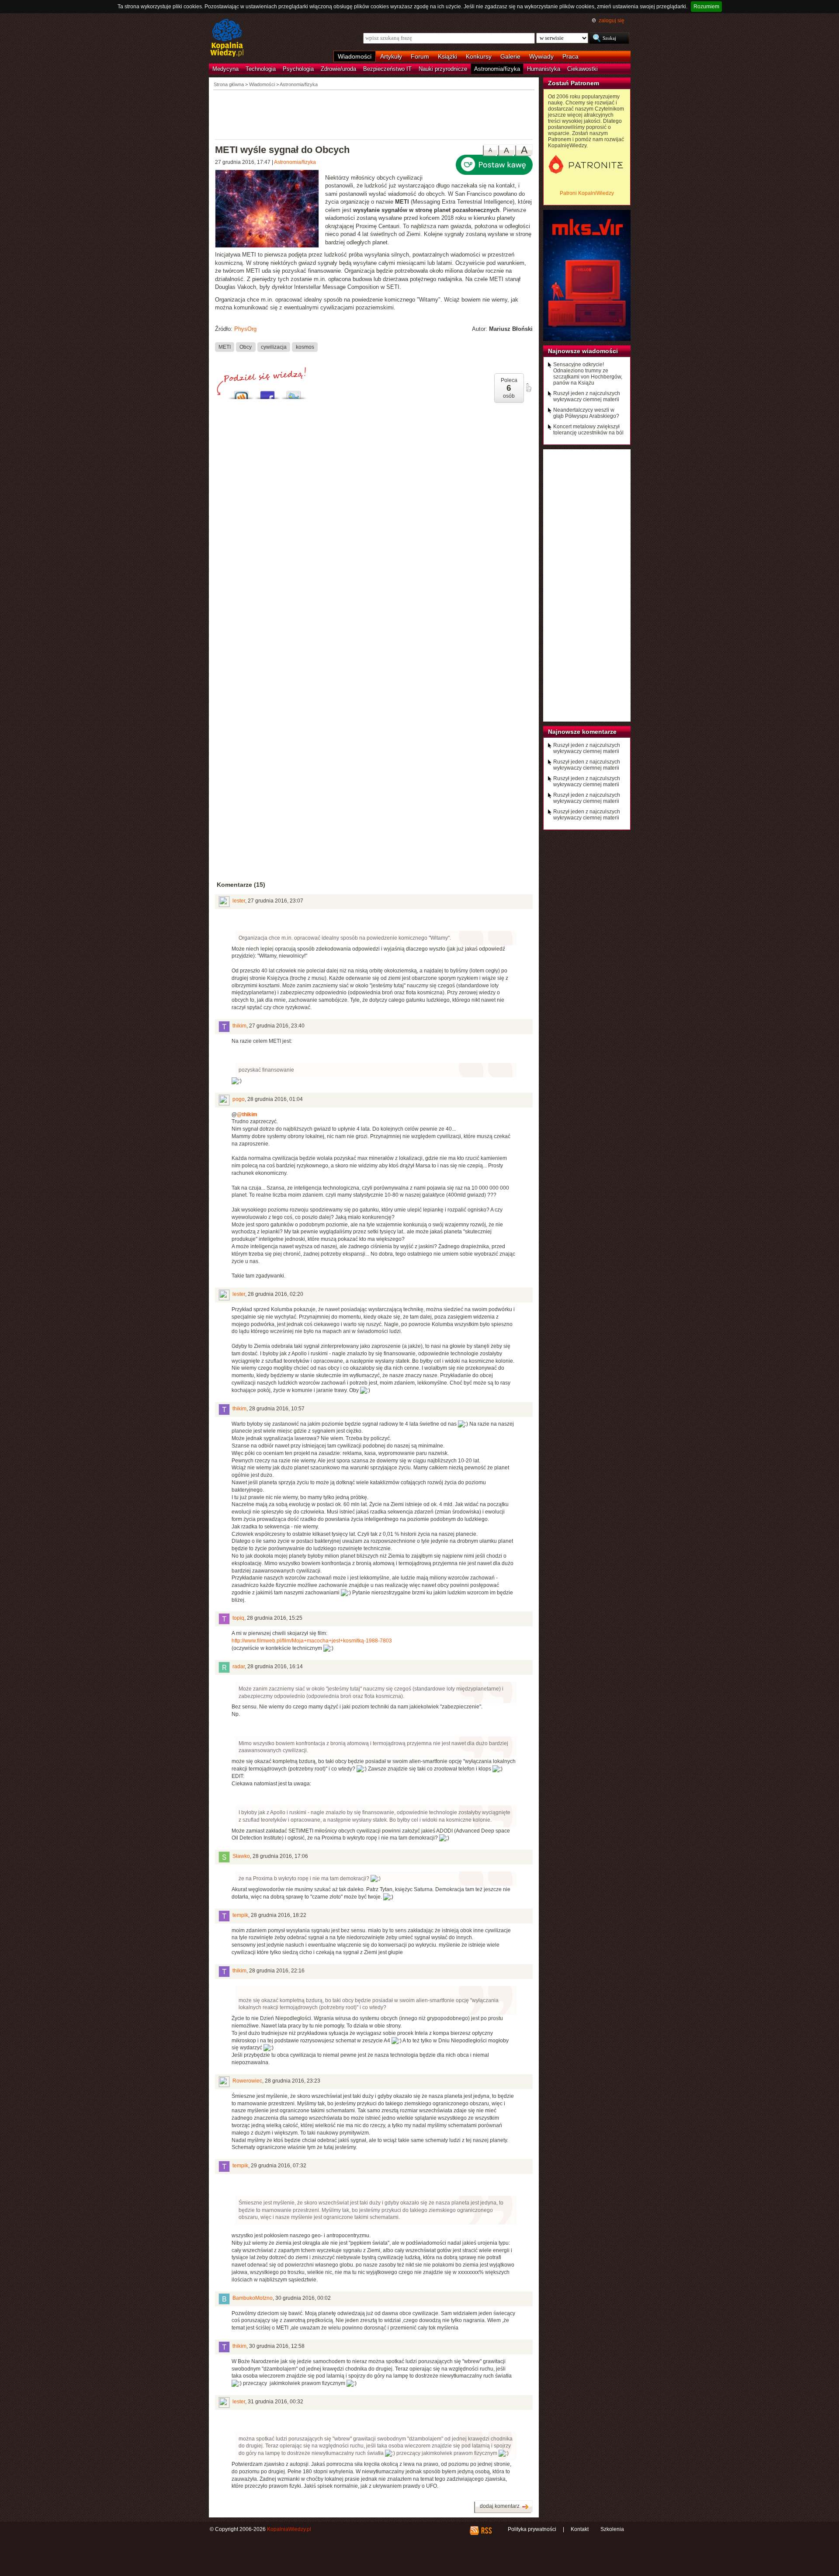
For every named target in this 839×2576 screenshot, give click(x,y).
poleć (528, 388)
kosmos (305, 347)
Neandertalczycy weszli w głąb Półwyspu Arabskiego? (586, 413)
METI (225, 347)
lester (239, 901)
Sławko (241, 1856)
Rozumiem (706, 7)
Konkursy (479, 56)
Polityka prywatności (532, 2529)
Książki (447, 56)
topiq (238, 1618)
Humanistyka (544, 69)
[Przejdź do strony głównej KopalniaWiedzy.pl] (227, 38)
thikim (239, 1026)
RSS (486, 2531)
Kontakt (580, 2529)
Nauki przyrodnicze (443, 69)
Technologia (261, 69)
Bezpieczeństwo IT (387, 69)
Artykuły (391, 56)
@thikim (247, 1114)
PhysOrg (245, 329)
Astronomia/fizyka (497, 69)
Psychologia (298, 69)
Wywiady (541, 56)
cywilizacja (274, 347)
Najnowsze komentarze (582, 732)
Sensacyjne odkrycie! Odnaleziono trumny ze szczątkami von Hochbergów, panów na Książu (588, 374)
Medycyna (225, 69)
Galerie (510, 56)
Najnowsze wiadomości (583, 351)
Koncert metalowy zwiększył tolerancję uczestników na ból (588, 430)
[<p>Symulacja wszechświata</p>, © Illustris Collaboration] (270, 210)
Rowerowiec (247, 2081)
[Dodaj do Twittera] (294, 393)
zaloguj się (612, 21)
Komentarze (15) (241, 885)
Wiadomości (355, 56)
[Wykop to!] (241, 393)
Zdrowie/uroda (338, 69)
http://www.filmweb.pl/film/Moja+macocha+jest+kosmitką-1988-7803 (312, 1641)
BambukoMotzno (253, 2298)
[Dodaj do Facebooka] (267, 393)
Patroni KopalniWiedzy (587, 193)
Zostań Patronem (574, 83)
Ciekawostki (582, 69)
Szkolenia (612, 2529)
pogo (239, 1099)
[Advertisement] (374, 114)
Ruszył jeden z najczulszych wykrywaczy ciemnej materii (587, 396)
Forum (420, 56)
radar (239, 1666)
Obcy (246, 347)
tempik (240, 1915)
